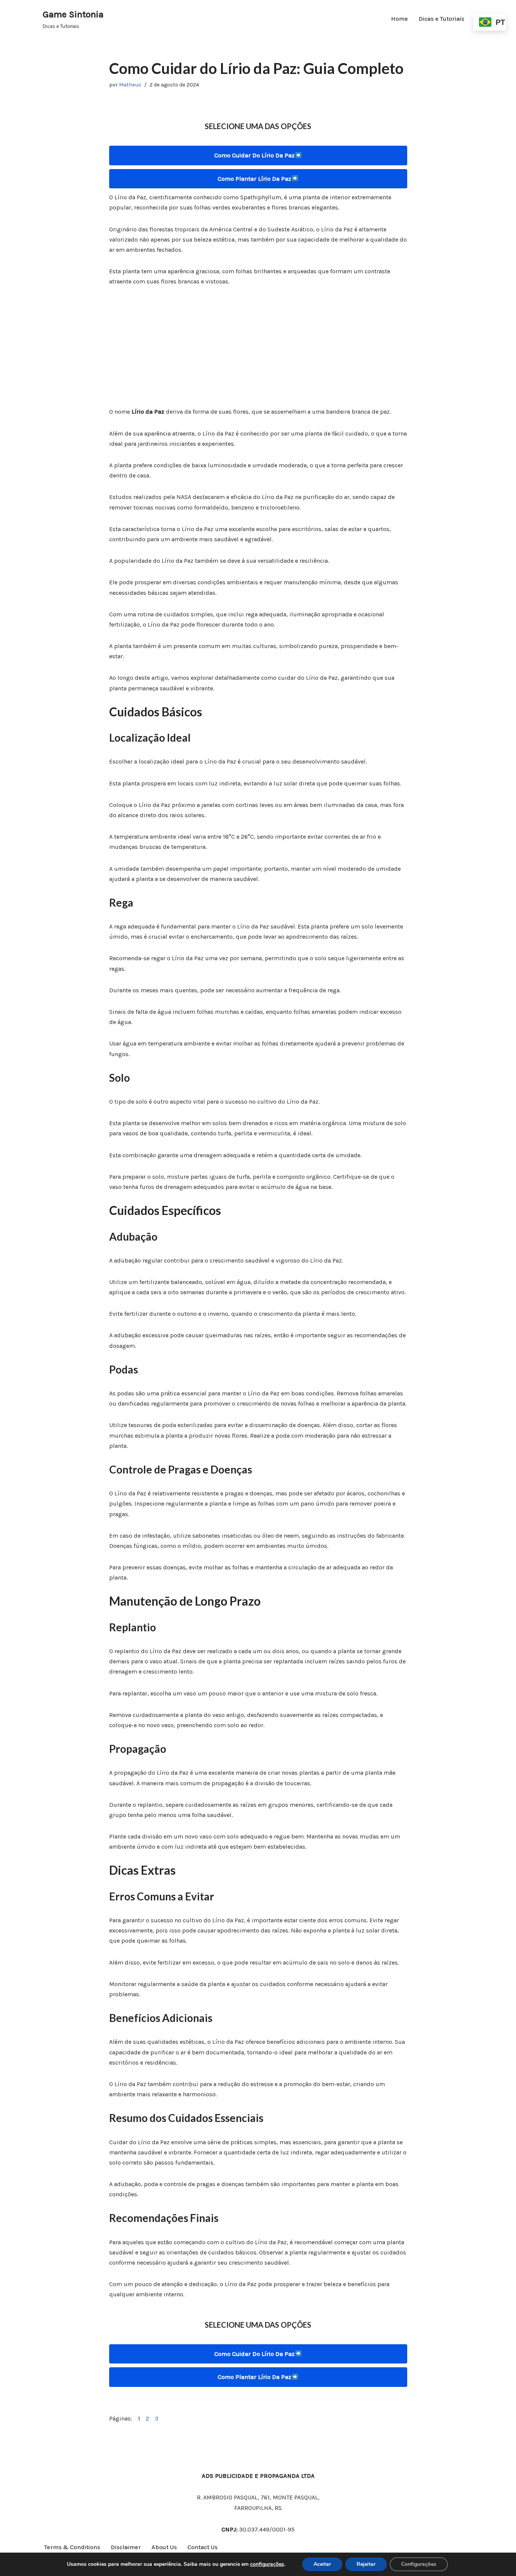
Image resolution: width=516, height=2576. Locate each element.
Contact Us (202, 2547)
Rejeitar (366, 2564)
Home (399, 19)
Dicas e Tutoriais (441, 19)
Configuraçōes (419, 2564)
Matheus (130, 85)
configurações (267, 2564)
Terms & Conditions (72, 2547)
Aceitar (322, 2564)
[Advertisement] (258, 351)
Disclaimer (126, 2547)
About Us (164, 2547)
